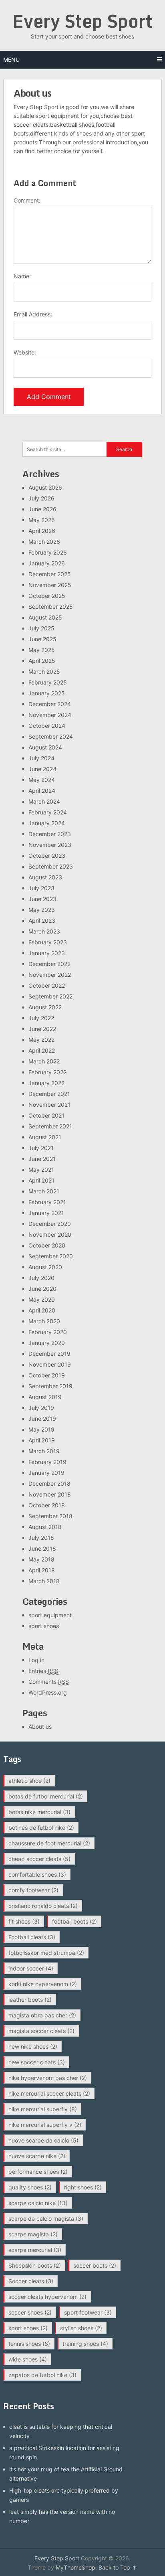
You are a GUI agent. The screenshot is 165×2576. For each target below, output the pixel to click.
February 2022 (47, 1072)
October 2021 (46, 1115)
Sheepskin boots (35, 2265)
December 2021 (49, 1094)
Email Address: (33, 314)
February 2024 (48, 812)
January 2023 (47, 953)
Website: (25, 352)
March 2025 (44, 671)
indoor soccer (31, 1968)
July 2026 (41, 498)
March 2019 (44, 1451)
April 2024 (42, 791)
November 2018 (50, 1494)
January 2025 (47, 693)
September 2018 (50, 1516)
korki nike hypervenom (43, 1984)
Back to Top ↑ (118, 2567)
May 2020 (42, 1299)
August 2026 (45, 487)
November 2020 (50, 1234)
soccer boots (95, 2265)
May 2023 (42, 910)
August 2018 (45, 1527)
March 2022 (44, 1061)
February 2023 (48, 942)
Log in (36, 1660)
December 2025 (50, 574)
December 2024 (50, 704)
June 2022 (42, 1029)
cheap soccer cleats (39, 1859)
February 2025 (48, 682)
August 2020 (45, 1267)
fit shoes (24, 1921)
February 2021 (47, 1202)
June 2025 (42, 639)
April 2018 (42, 1570)
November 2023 (50, 845)
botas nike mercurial (39, 1812)
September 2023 (51, 866)
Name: (22, 276)
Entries (43, 1671)
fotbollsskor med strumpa (46, 1953)
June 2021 (42, 1159)
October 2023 (47, 856)
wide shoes (28, 2359)
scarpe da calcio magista (46, 2219)
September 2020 (51, 1256)
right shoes (83, 2187)
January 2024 (47, 823)
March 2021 (44, 1191)
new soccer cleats (37, 2062)
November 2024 (50, 715)
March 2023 (44, 931)
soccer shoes (30, 2312)
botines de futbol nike (41, 1828)
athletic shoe (29, 1781)
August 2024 (45, 747)
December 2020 (50, 1224)
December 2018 (49, 1483)
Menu (11, 60)
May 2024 (42, 780)
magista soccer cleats (41, 2031)
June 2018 (42, 1548)
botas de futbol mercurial (46, 1796)
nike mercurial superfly (43, 2109)
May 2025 (42, 650)
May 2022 (41, 1040)
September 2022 (50, 996)
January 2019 (46, 1473)
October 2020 (47, 1245)
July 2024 (41, 758)
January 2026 (47, 563)
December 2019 (49, 1354)
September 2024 (51, 736)
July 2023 (41, 888)
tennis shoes (29, 2344)
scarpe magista (33, 2234)
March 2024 (44, 801)
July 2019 (41, 1408)
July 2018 (41, 1538)
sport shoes (44, 1626)
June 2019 (42, 1419)
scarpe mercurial (35, 2250)
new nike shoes (33, 2046)
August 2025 (45, 617)
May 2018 (41, 1559)
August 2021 (45, 1137)
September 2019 (50, 1386)
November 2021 (49, 1105)
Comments (49, 1682)
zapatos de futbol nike (42, 2375)
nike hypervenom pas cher (48, 2078)
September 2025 (51, 607)
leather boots (30, 2000)
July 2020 (41, 1278)
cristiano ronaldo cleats (43, 1906)
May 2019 (41, 1429)
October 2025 (47, 596)
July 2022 (41, 1018)
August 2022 (45, 1007)
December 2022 (49, 964)
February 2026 (48, 552)
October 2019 (47, 1375)
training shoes (85, 2344)
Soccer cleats (31, 2281)
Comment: (27, 200)
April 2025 (42, 661)
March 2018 (44, 1581)
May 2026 (42, 520)
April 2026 (42, 531)
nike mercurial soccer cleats (49, 2093)
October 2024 (47, 726)
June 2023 (42, 899)
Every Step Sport (82, 21)
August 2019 (45, 1397)
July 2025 (41, 628)
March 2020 (44, 1321)
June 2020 (42, 1289)
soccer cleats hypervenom (47, 2297)
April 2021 (41, 1180)
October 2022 (47, 985)
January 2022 (46, 1083)
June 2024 (42, 769)
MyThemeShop (75, 2567)
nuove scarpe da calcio (43, 2140)
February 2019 (47, 1462)
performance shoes (38, 2172)
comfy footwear (33, 1890)
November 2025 (50, 585)
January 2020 (47, 1343)
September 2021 (50, 1126)
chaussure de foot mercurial (49, 1843)
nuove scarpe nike (37, 2156)
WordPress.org (48, 1692)
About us (40, 1726)
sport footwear (88, 2312)
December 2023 (50, 834)
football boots (74, 1921)
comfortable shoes (37, 1874)
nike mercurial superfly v (45, 2125)
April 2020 (42, 1310)
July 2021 (41, 1148)
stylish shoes (81, 2328)
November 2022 (50, 975)
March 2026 (44, 542)
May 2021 (41, 1170)
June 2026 (42, 509)
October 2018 (47, 1505)
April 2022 (42, 1050)
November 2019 (50, 1364)
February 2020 (48, 1332)
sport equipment (50, 1615)
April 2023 (42, 920)
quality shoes (30, 2187)
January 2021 (46, 1213)
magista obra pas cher (42, 2015)
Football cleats (32, 1937)
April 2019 (42, 1440)
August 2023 (45, 877)
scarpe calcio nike (38, 2203)
